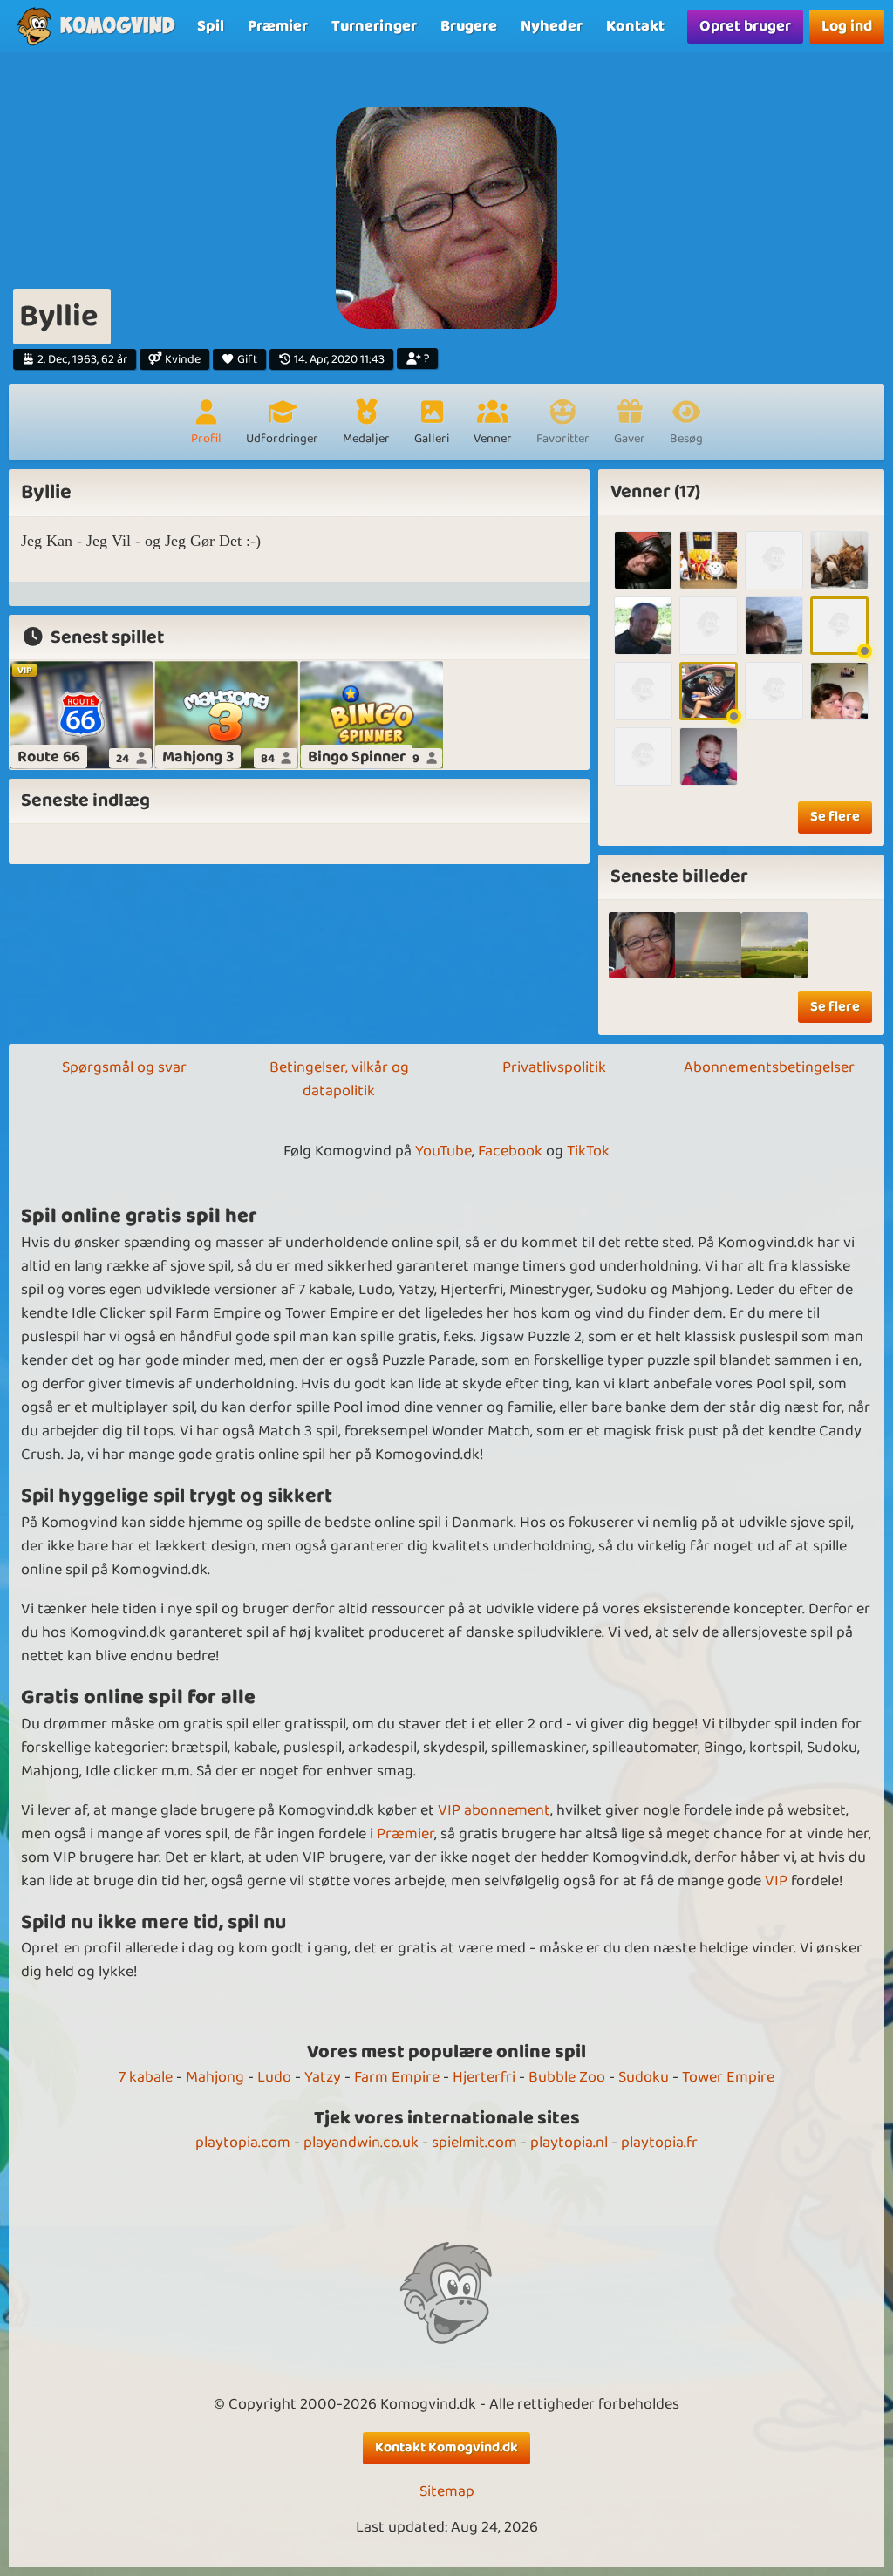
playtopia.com (243, 2143)
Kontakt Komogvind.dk (446, 2447)
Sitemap (447, 2492)
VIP (776, 1881)
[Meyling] (774, 560)
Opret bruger (745, 26)
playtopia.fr (659, 2143)
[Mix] (708, 945)
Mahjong (215, 2077)
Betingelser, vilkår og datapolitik (339, 1079)
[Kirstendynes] (774, 626)
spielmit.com (474, 2143)
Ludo (274, 2077)
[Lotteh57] (839, 691)
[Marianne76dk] (643, 560)
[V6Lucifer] (839, 560)
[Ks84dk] (709, 560)
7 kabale (146, 2077)
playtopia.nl (569, 2143)
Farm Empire (397, 2077)
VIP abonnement (494, 1810)
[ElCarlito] (774, 691)
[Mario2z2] (643, 756)
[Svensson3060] (643, 626)
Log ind (847, 26)
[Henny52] (643, 691)
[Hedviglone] (709, 691)
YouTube (443, 1151)
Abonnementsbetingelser (769, 1067)
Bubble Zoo (567, 2077)
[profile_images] (642, 945)
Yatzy (323, 2077)
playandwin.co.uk (361, 2143)
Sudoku (644, 2077)
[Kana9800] (709, 626)
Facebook (510, 1151)
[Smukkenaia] (709, 756)
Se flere (835, 817)
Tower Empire (728, 2077)
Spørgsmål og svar (124, 1067)
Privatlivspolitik (554, 1067)
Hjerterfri (484, 2077)
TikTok (588, 1151)
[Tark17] (839, 626)
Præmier (406, 1834)
